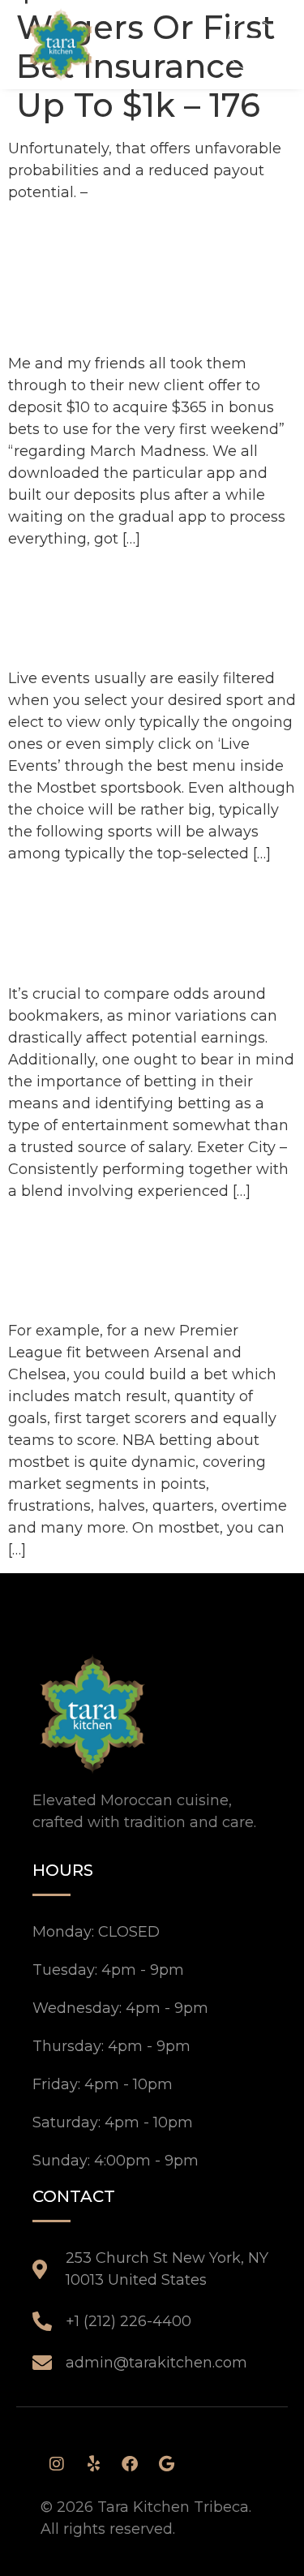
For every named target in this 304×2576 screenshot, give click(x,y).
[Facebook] (130, 2464)
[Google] (166, 2464)
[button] (252, 44)
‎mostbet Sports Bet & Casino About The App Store (150, 608)
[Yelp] (93, 2464)
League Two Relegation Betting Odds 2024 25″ (133, 923)
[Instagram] (57, 2464)
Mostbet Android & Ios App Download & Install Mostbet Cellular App (141, 277)
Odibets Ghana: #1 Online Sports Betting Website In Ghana (152, 1260)
